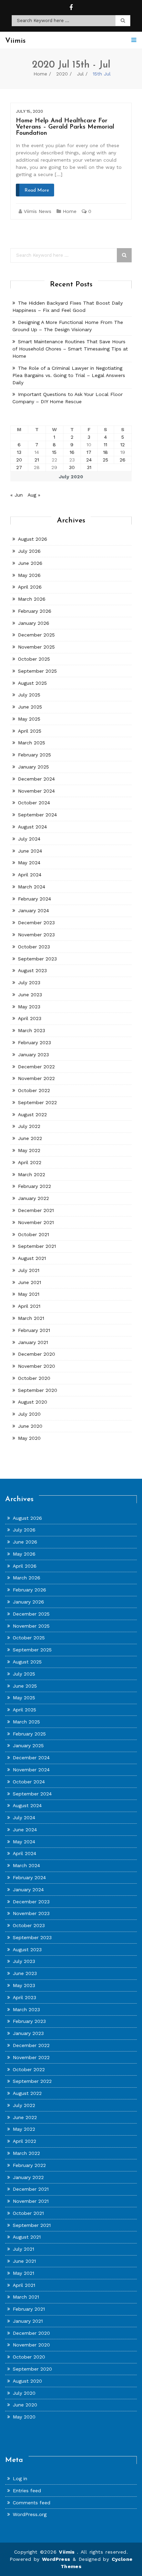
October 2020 (34, 1378)
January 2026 (34, 623)
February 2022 (34, 1186)
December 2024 (36, 779)
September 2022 (37, 1102)
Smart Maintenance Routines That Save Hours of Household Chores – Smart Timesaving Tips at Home (70, 349)
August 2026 (33, 539)
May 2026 (29, 575)
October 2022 (34, 1090)
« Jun (17, 495)
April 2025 (30, 731)
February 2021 (34, 1330)
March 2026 (32, 599)
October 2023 (34, 947)
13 (19, 452)
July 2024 (29, 839)
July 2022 (29, 1126)
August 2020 (33, 1402)
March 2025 (32, 743)
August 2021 (32, 1258)
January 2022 (33, 1198)
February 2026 (35, 611)
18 (105, 452)
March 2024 (32, 887)
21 (37, 460)
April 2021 (29, 1306)
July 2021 (29, 1270)
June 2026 (30, 563)
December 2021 (36, 1210)
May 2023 (29, 1007)
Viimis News (38, 211)
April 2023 (30, 1018)
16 (72, 452)
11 (105, 445)
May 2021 (29, 1294)
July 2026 (29, 551)
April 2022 (30, 1162)
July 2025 (29, 695)
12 (123, 445)
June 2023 (30, 995)
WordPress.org (30, 2514)
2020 (62, 74)
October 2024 (34, 803)
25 (105, 460)
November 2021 (36, 1222)
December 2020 (37, 1354)
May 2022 (29, 1150)
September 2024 (37, 815)
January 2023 (33, 1055)
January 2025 (33, 767)
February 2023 (34, 1042)
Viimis (68, 2552)
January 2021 (33, 1342)
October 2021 (33, 1234)
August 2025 (32, 683)
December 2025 (36, 635)
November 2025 (36, 647)
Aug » (34, 495)
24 (89, 460)
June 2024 (30, 851)
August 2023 (32, 970)
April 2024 (30, 875)
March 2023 (32, 1030)
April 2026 (30, 587)
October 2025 (34, 659)
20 (19, 460)
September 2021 (37, 1246)
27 (19, 467)
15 (54, 452)
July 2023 (29, 982)
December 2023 (36, 923)
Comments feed (32, 2503)
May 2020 (29, 1438)
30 (72, 467)
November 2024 (36, 791)
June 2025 (30, 707)
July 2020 (29, 1414)
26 (123, 460)
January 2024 (33, 910)
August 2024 (32, 827)
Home (40, 74)
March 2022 (32, 1174)
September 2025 (37, 671)
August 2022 (32, 1114)
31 (89, 467)
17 (89, 452)
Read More (37, 190)
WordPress (56, 2559)
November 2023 (36, 935)
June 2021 (29, 1282)
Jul (80, 74)
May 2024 (29, 863)
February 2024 (34, 899)
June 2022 (30, 1138)
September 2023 (37, 959)
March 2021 (31, 1318)
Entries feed (27, 2491)
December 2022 (36, 1067)
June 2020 (30, 1426)
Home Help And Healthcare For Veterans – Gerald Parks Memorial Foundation (65, 127)
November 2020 (37, 1366)
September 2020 (38, 1390)
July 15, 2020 (29, 111)
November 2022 (36, 1078)
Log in (20, 2478)
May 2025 (29, 719)
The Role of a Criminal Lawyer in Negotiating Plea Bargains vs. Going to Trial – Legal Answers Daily (69, 375)
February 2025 (34, 755)
